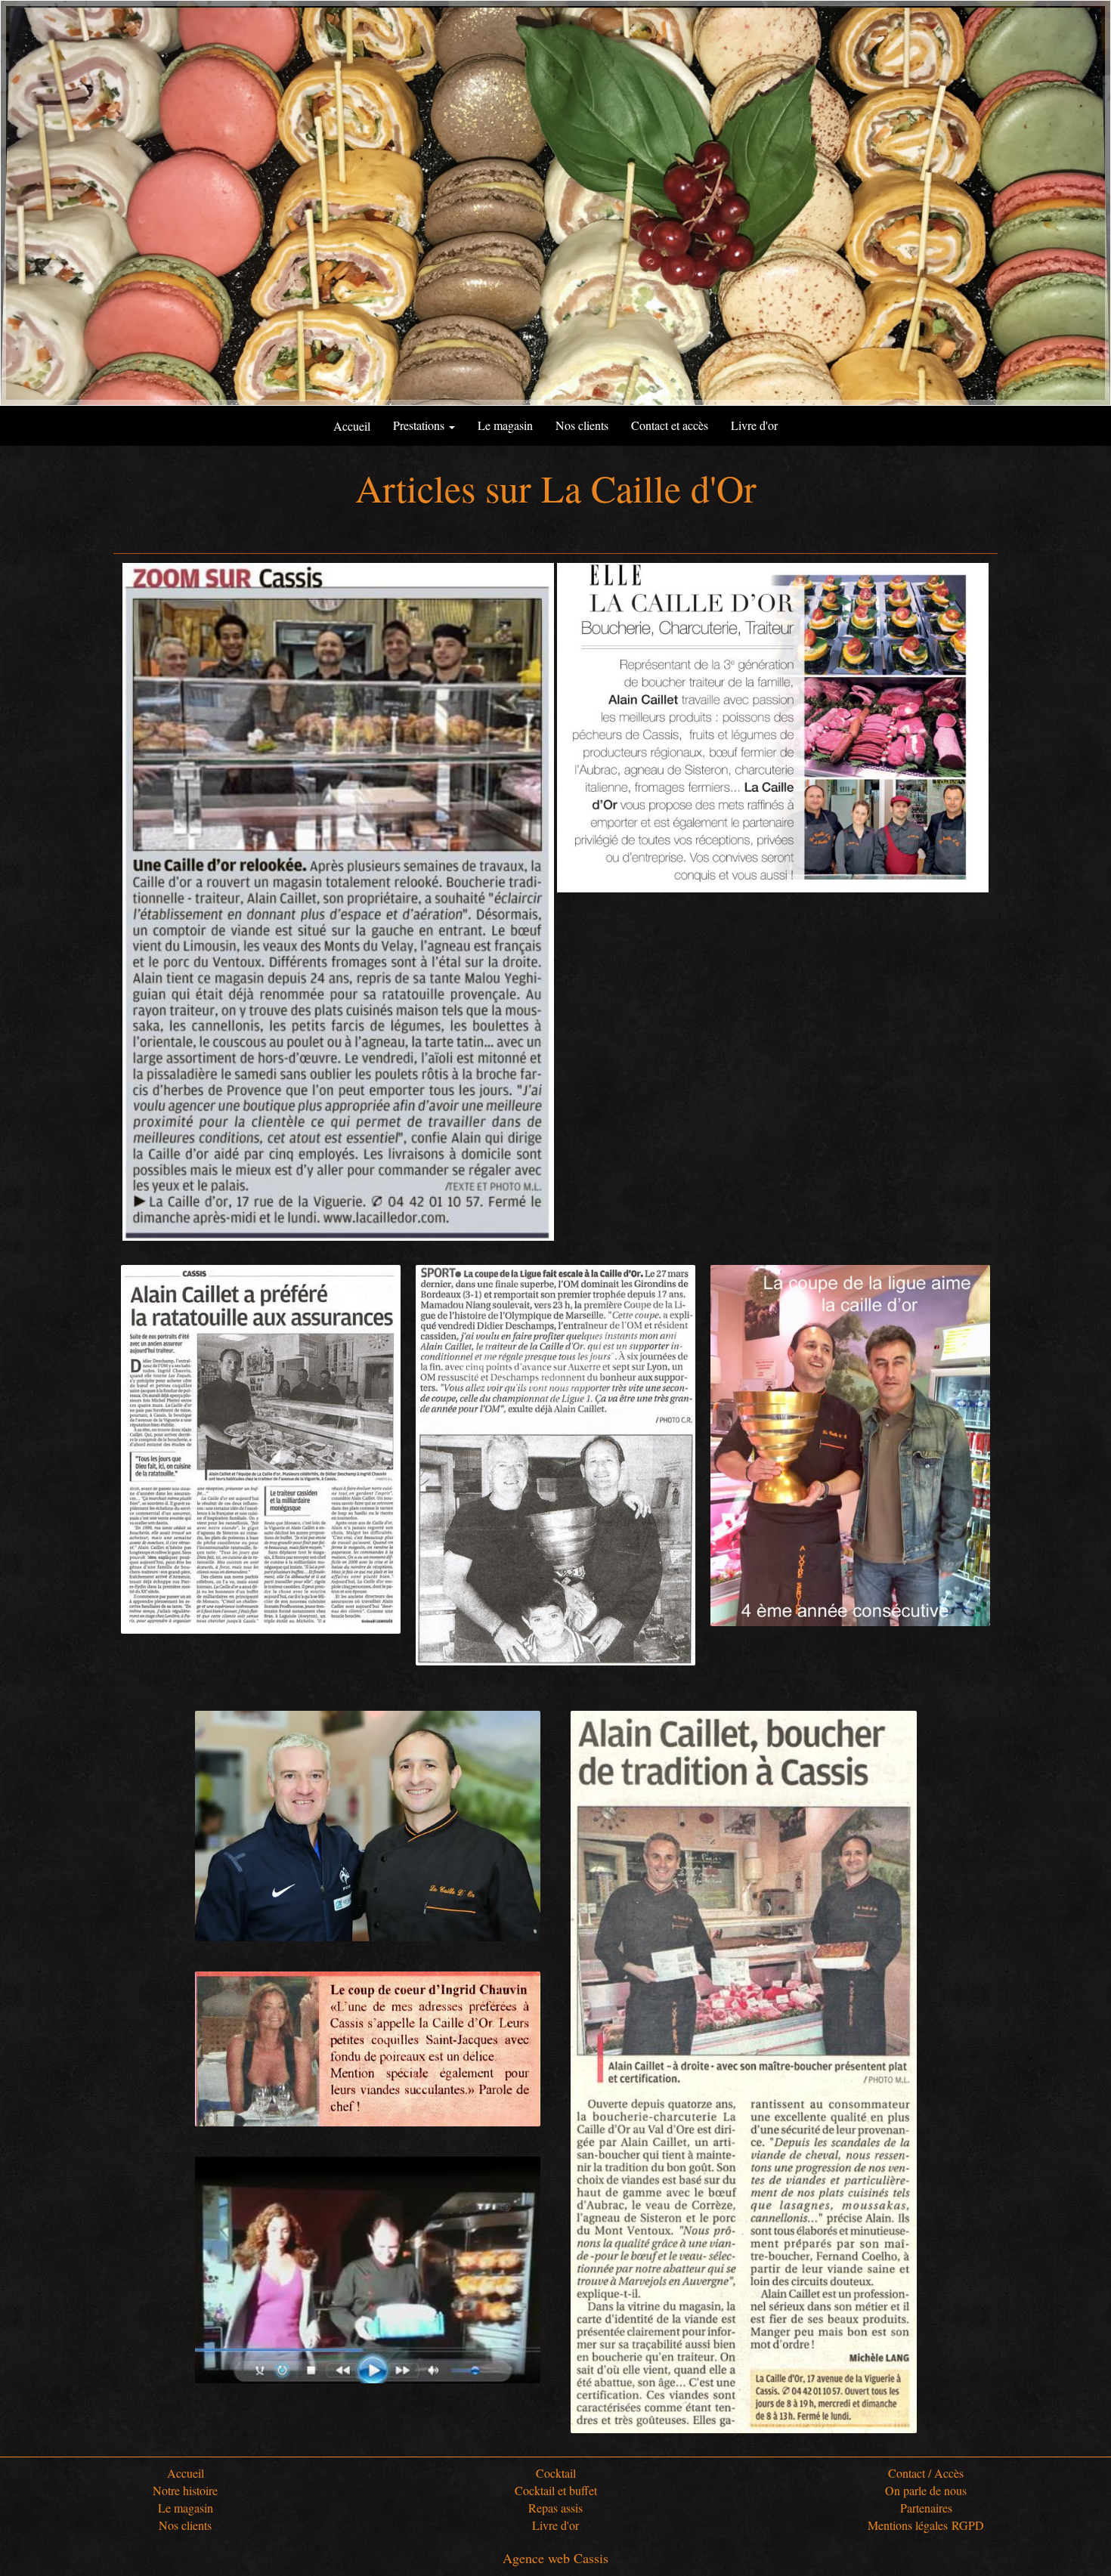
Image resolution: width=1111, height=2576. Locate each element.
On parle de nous (926, 2490)
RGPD (968, 2525)
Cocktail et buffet (556, 2490)
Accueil (186, 2473)
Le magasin (505, 425)
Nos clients (582, 425)
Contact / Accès (926, 2473)
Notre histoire (185, 2490)
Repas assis (555, 2508)
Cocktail (556, 2473)
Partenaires (926, 2508)
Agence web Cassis (555, 2558)
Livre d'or (754, 425)
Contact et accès (670, 425)
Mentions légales (908, 2525)
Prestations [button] (420, 425)
